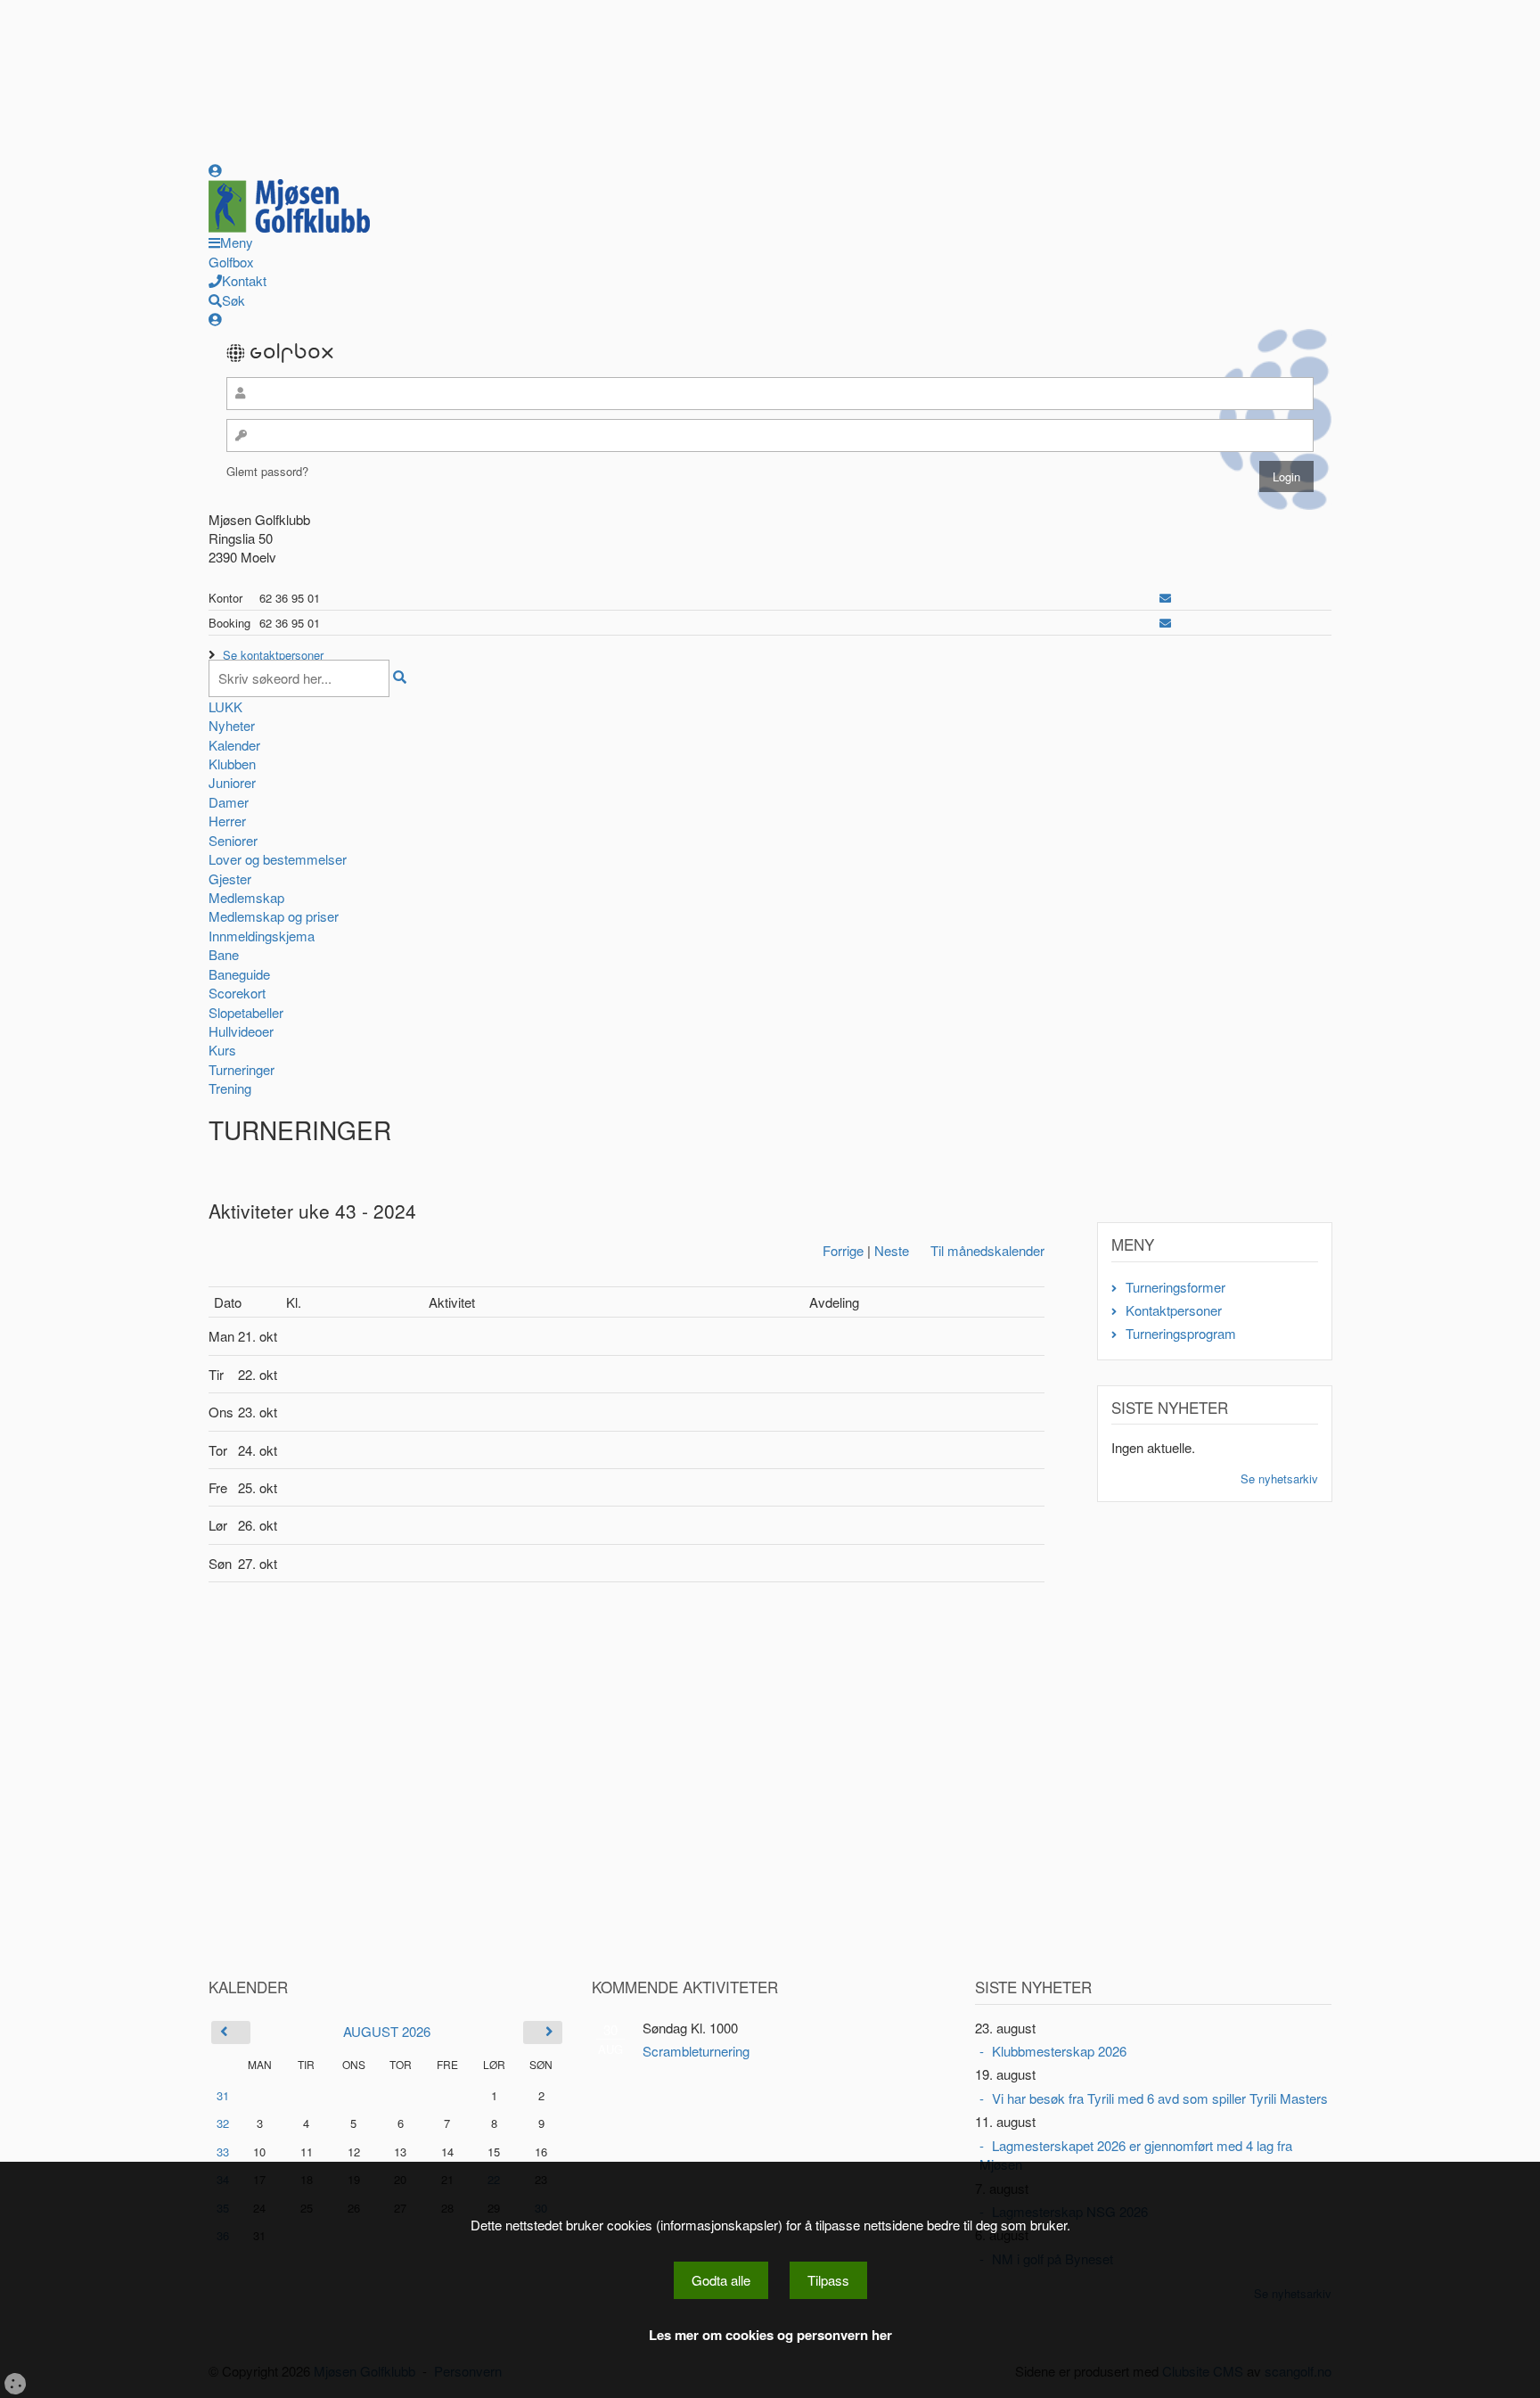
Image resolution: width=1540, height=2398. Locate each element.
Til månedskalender (987, 1250)
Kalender (234, 745)
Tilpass (828, 2280)
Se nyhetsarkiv (1279, 1478)
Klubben (232, 764)
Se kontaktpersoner (273, 655)
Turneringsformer (1175, 1287)
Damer (229, 802)
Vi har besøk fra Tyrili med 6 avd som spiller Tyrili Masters (1160, 2098)
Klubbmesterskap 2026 (1059, 2051)
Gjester (230, 879)
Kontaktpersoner (1174, 1310)
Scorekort (237, 993)
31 (223, 2095)
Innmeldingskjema (262, 936)
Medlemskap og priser (274, 916)
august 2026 (387, 2031)
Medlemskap (246, 897)
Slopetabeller (246, 1012)
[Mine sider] (215, 170)
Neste (892, 1250)
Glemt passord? (267, 471)
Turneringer (242, 1069)
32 (223, 2123)
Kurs (222, 1050)
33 (223, 2152)
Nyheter (232, 725)
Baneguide (239, 974)
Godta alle (721, 2280)
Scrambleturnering (696, 2051)
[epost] (1165, 598)
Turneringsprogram (1181, 1333)
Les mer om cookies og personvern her (770, 2335)
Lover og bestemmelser (278, 859)
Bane (224, 954)
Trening (230, 1088)
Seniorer (233, 840)
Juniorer (232, 782)
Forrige (843, 1250)
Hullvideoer (241, 1031)
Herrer (227, 821)
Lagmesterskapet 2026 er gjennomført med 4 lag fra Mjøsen (1136, 2155)
